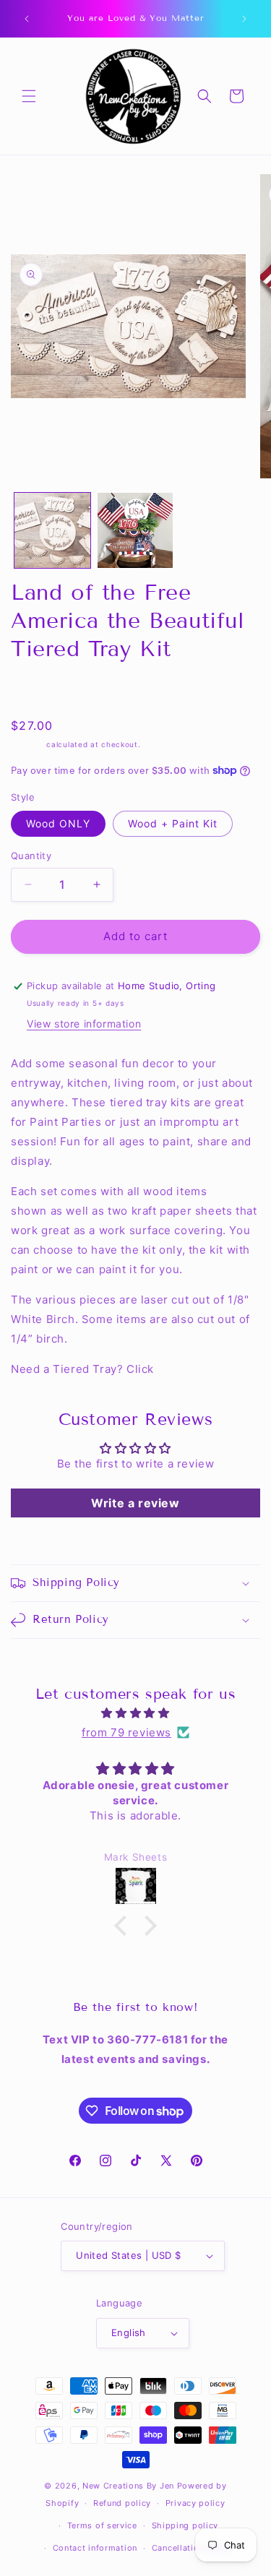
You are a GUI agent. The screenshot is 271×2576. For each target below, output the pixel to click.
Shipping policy (185, 2525)
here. (172, 1369)
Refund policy (122, 2503)
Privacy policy (195, 2503)
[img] (135, 1713)
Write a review (135, 1503)
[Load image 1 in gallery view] (52, 531)
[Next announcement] (244, 19)
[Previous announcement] (27, 19)
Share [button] (40, 690)
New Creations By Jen (128, 2486)
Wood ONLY (58, 823)
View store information (84, 1024)
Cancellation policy (192, 2548)
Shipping (27, 744)
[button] (29, 96)
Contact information (95, 2548)
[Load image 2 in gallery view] (135, 531)
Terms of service (102, 2525)
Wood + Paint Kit (173, 823)
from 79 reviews (126, 1732)
